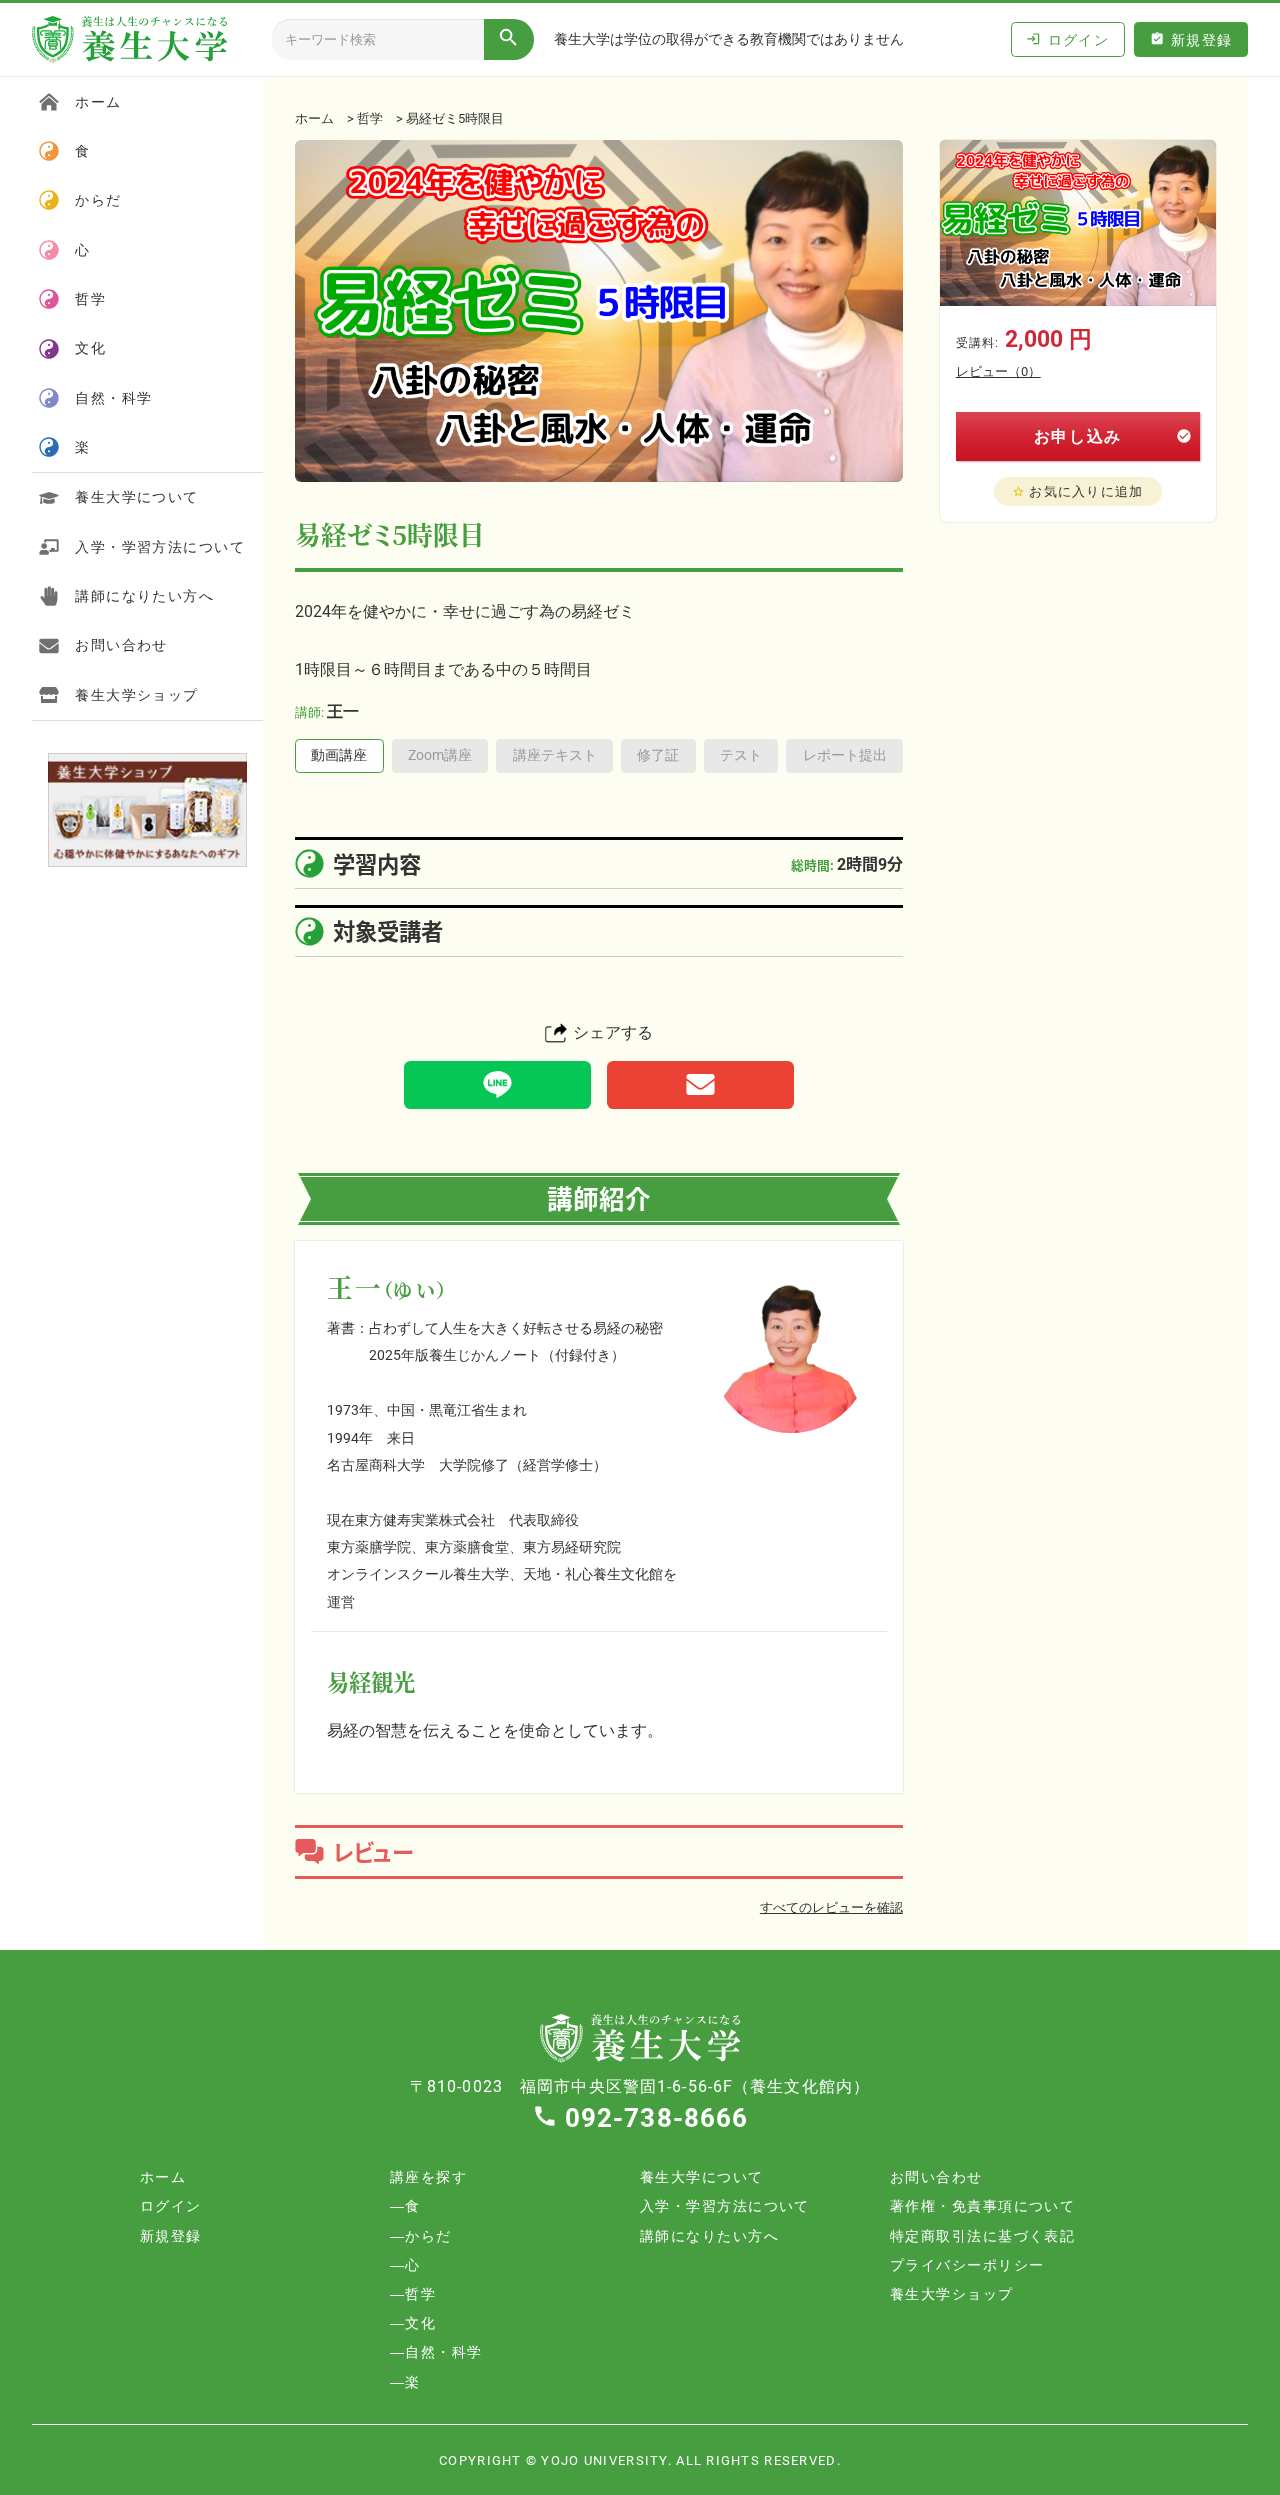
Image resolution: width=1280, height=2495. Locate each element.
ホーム (314, 117)
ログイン (1067, 39)
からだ (98, 199)
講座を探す (428, 2176)
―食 (405, 2205)
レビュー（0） (998, 370)
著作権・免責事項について (982, 2205)
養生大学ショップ (137, 694)
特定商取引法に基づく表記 (982, 2235)
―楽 (405, 2381)
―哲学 (413, 2293)
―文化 (413, 2322)
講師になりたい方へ (144, 595)
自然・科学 (113, 397)
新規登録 (1191, 39)
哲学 (370, 117)
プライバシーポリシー (967, 2264)
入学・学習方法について (160, 546)
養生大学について (137, 496)
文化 (90, 347)
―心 (405, 2264)
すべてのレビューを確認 (831, 1906)
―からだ (421, 2235)
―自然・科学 (436, 2351)
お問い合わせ (121, 644)
